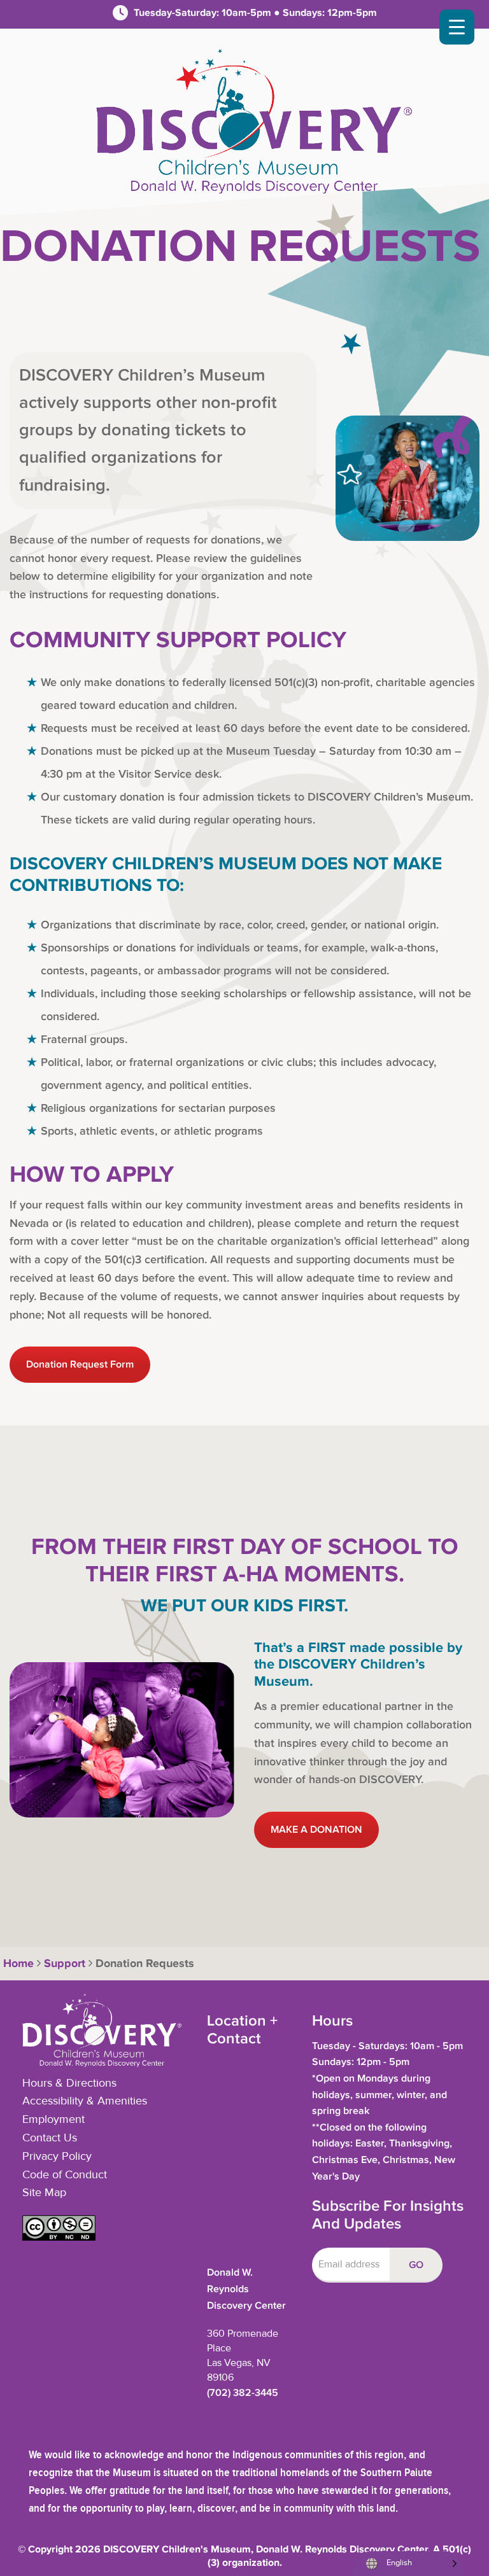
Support (65, 1964)
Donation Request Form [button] (80, 1365)
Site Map (44, 2193)
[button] (59, 2237)
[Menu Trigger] (457, 27)
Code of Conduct (65, 2175)
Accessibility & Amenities (85, 2101)
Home (17, 1964)
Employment (53, 2120)
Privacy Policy (57, 2157)
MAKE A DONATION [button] (316, 1830)
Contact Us (50, 2138)
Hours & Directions (69, 2083)
